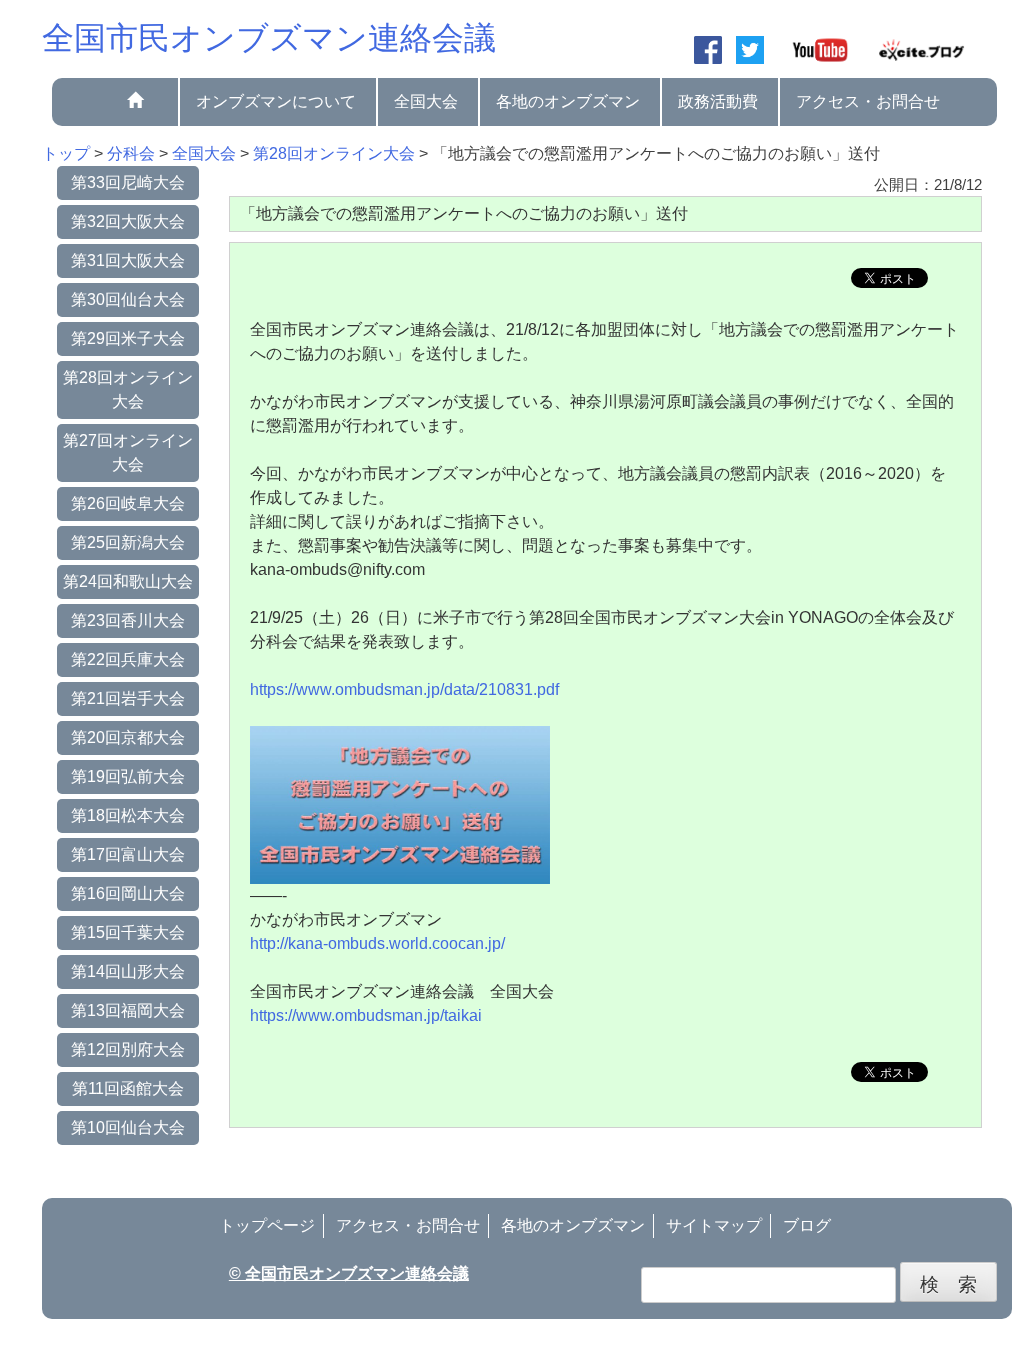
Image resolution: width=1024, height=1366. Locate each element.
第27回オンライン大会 (128, 452)
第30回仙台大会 (128, 299)
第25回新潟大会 (128, 542)
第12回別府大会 (128, 1049)
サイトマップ (714, 1225)
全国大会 (426, 101)
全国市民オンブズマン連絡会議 (269, 38)
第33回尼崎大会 (128, 182)
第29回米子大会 (128, 338)
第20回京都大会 (128, 737)
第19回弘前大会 (128, 776)
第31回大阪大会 (128, 260)
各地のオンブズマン (568, 101)
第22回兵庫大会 (128, 659)
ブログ (807, 1225)
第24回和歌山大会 (128, 581)
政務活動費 (718, 101)
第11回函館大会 (128, 1088)
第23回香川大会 (128, 620)
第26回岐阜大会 (128, 503)
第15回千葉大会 (128, 932)
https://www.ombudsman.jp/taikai (366, 1015)
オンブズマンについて (276, 101)
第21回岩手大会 (128, 698)
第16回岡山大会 (128, 893)
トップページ (267, 1225)
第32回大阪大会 (128, 221)
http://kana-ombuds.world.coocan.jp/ (377, 943)
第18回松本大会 (128, 815)
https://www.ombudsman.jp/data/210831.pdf (404, 689)
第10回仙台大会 (128, 1127)
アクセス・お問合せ (868, 101)
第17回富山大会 (128, 854)
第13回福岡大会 (128, 1010)
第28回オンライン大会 (128, 389)
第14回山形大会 (128, 971)
